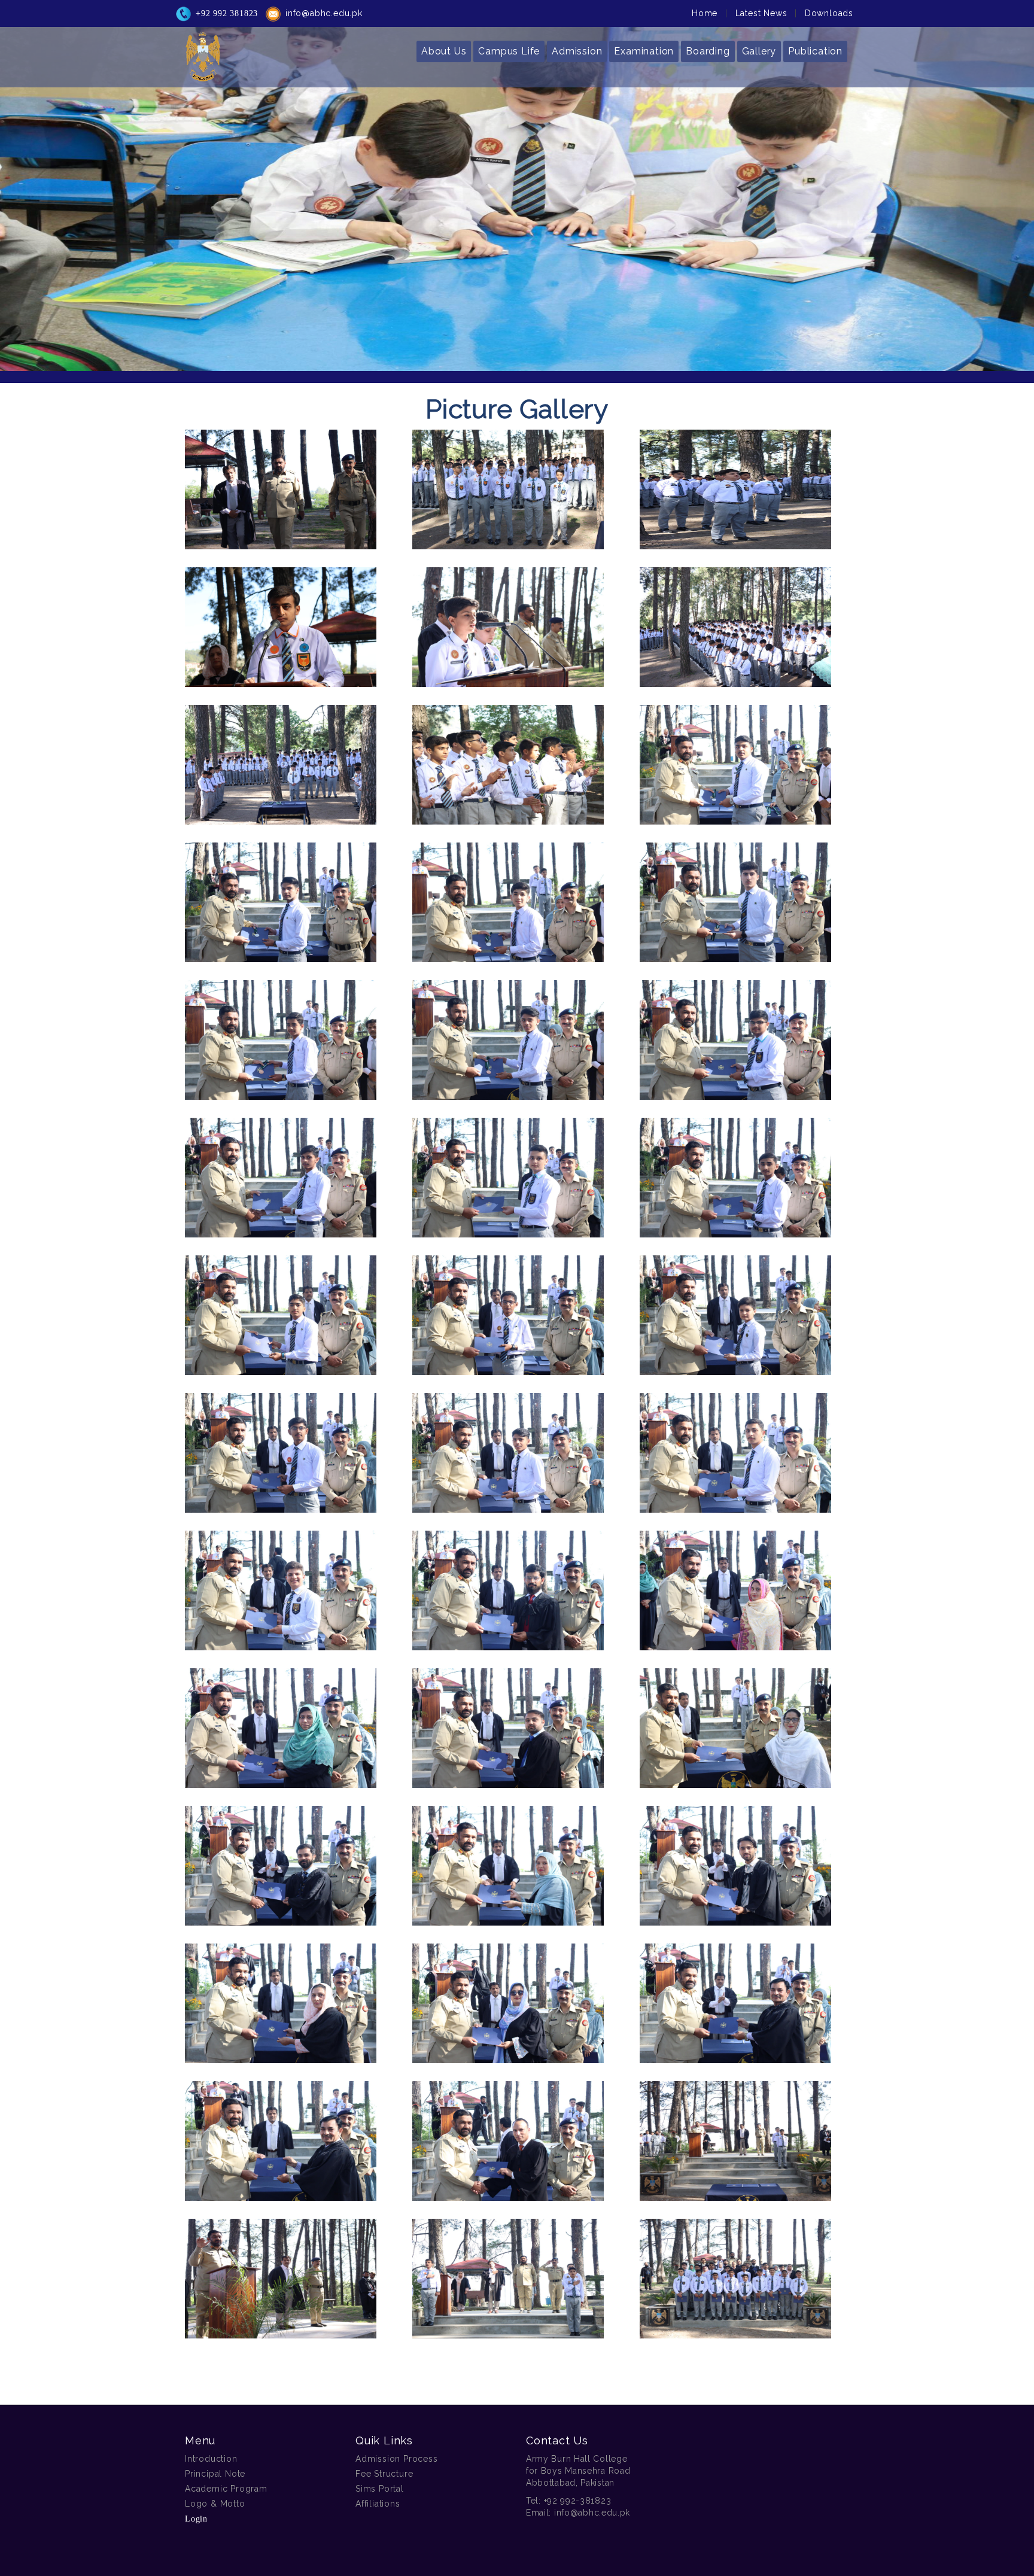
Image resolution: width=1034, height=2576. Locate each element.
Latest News (761, 13)
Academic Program (226, 2489)
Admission (577, 51)
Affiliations (378, 2504)
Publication (815, 51)
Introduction (211, 2459)
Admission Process (397, 2459)
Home (705, 13)
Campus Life (509, 51)
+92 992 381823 (227, 13)
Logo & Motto (215, 2504)
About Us (444, 51)
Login (196, 2519)
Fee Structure (384, 2474)
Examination (644, 51)
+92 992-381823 (578, 2501)
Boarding (708, 51)
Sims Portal (380, 2489)
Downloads (829, 13)
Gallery (759, 51)
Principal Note (215, 2474)
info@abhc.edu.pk (324, 13)
